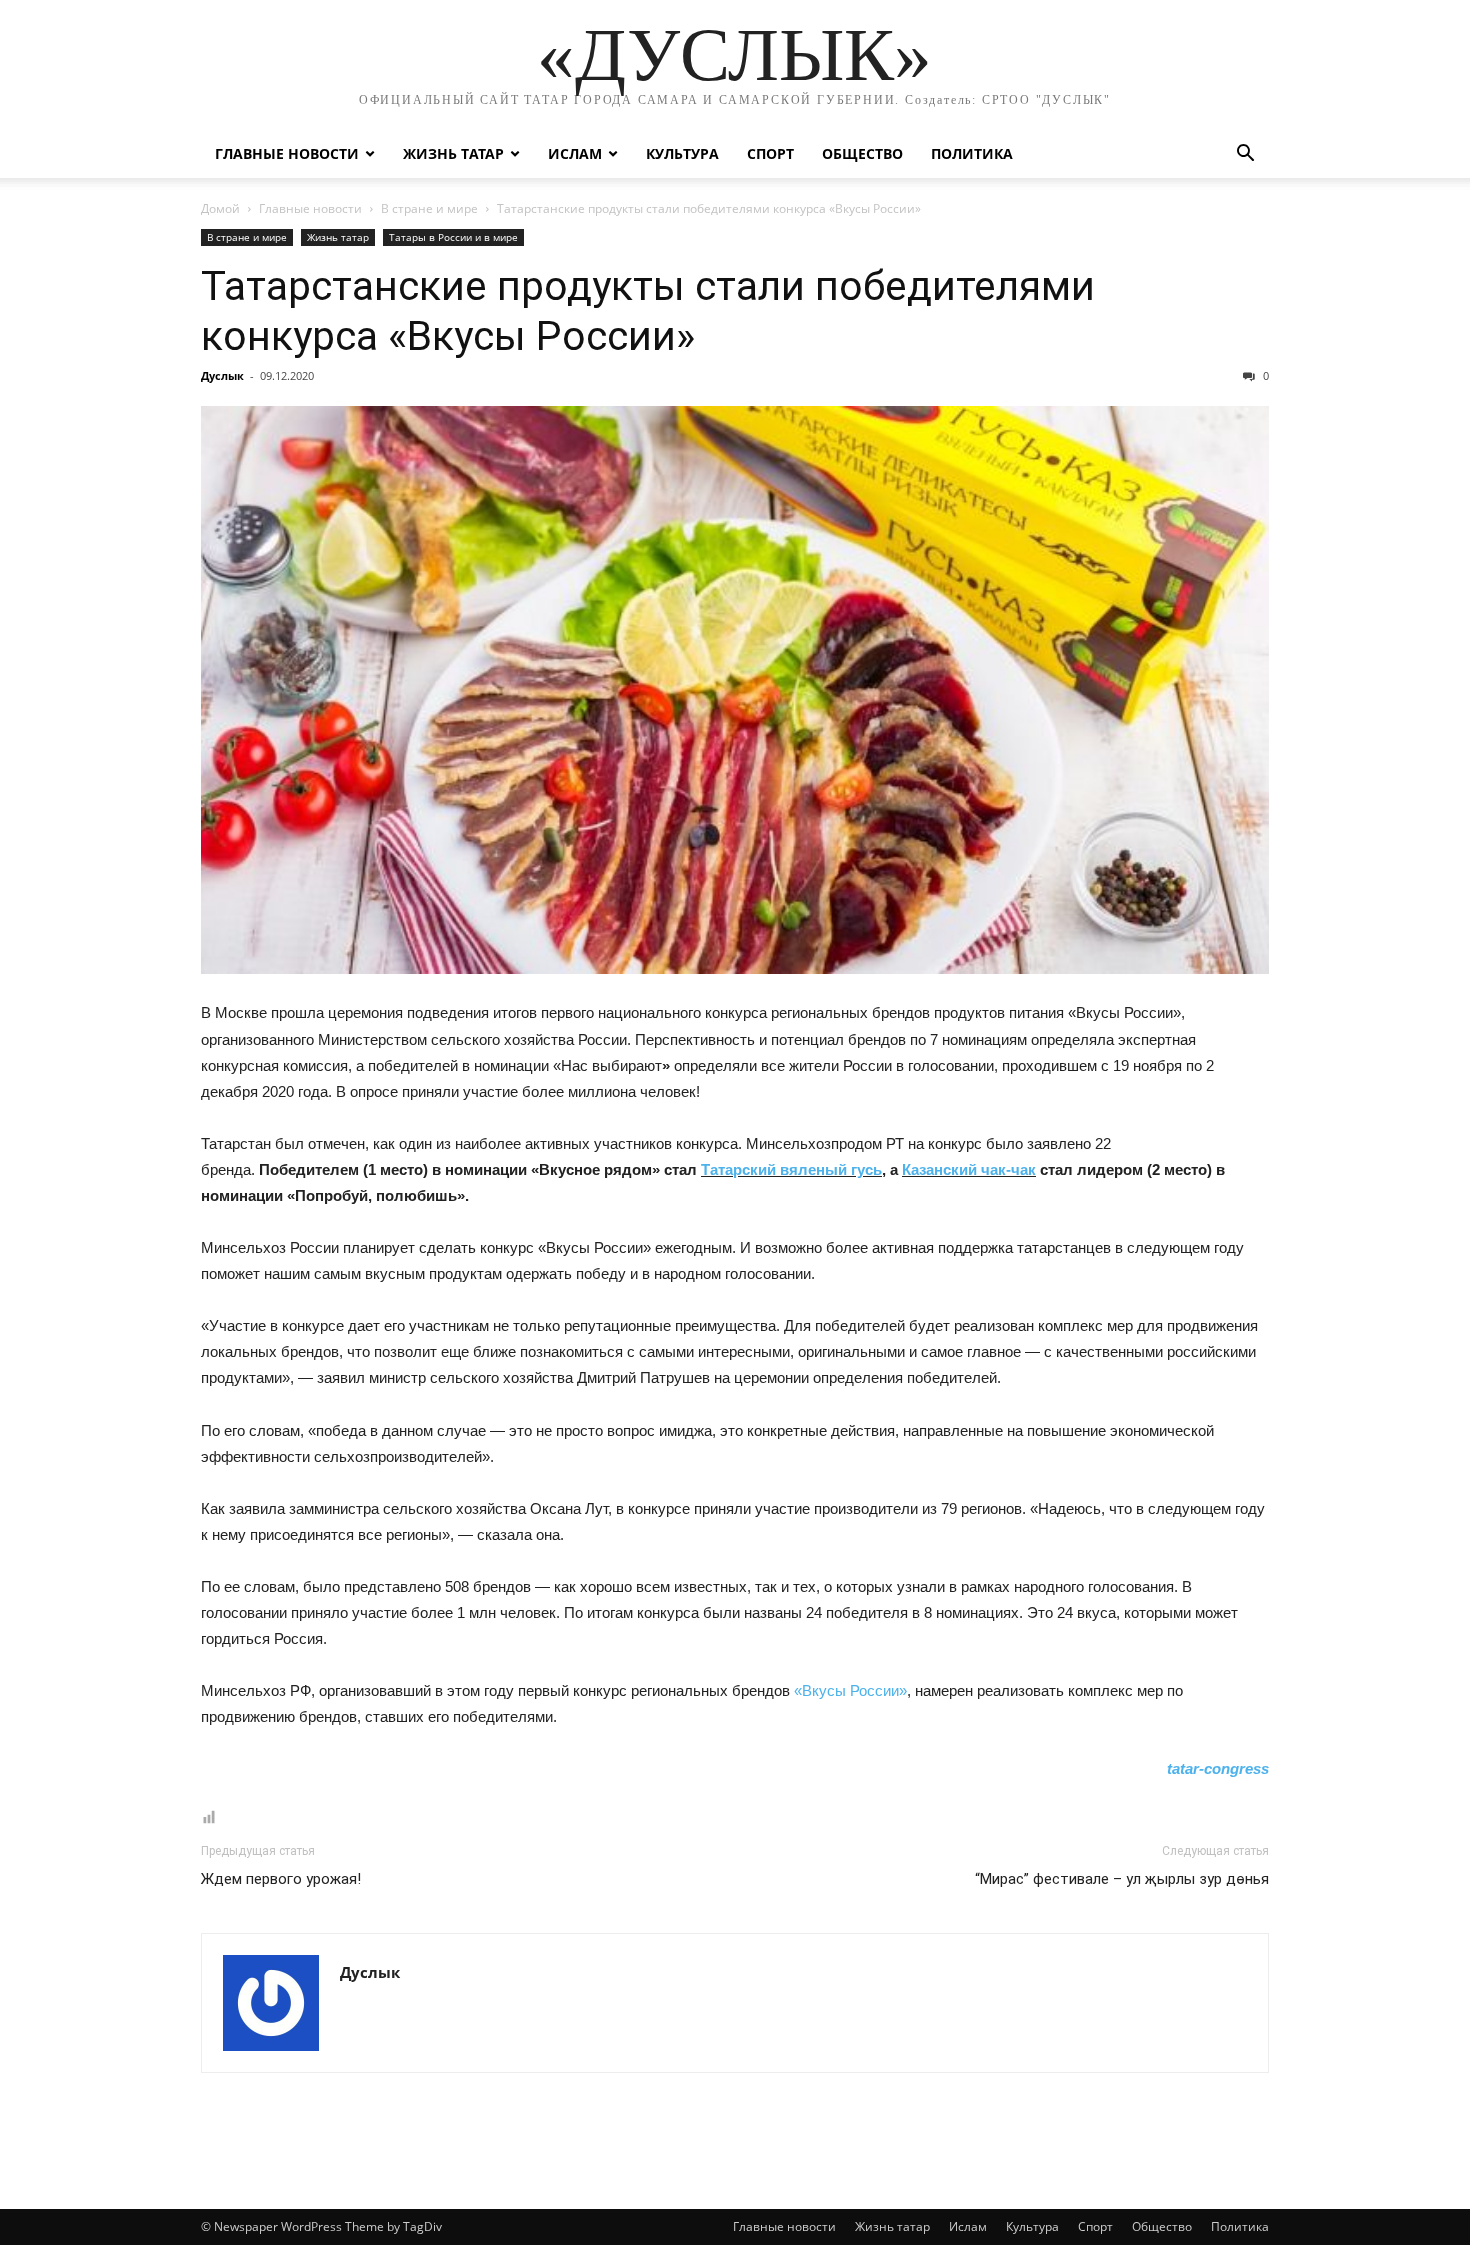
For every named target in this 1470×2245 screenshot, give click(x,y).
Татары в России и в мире (453, 237)
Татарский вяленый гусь (791, 1169)
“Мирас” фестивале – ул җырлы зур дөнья (1122, 1879)
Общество (862, 153)
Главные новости (287, 153)
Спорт (770, 153)
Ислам (575, 153)
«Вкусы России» (850, 1690)
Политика (972, 153)
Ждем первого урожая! (281, 1879)
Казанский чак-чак (969, 1169)
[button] (1245, 155)
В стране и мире (429, 208)
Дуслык (222, 375)
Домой (220, 208)
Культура (682, 153)
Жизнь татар (453, 153)
